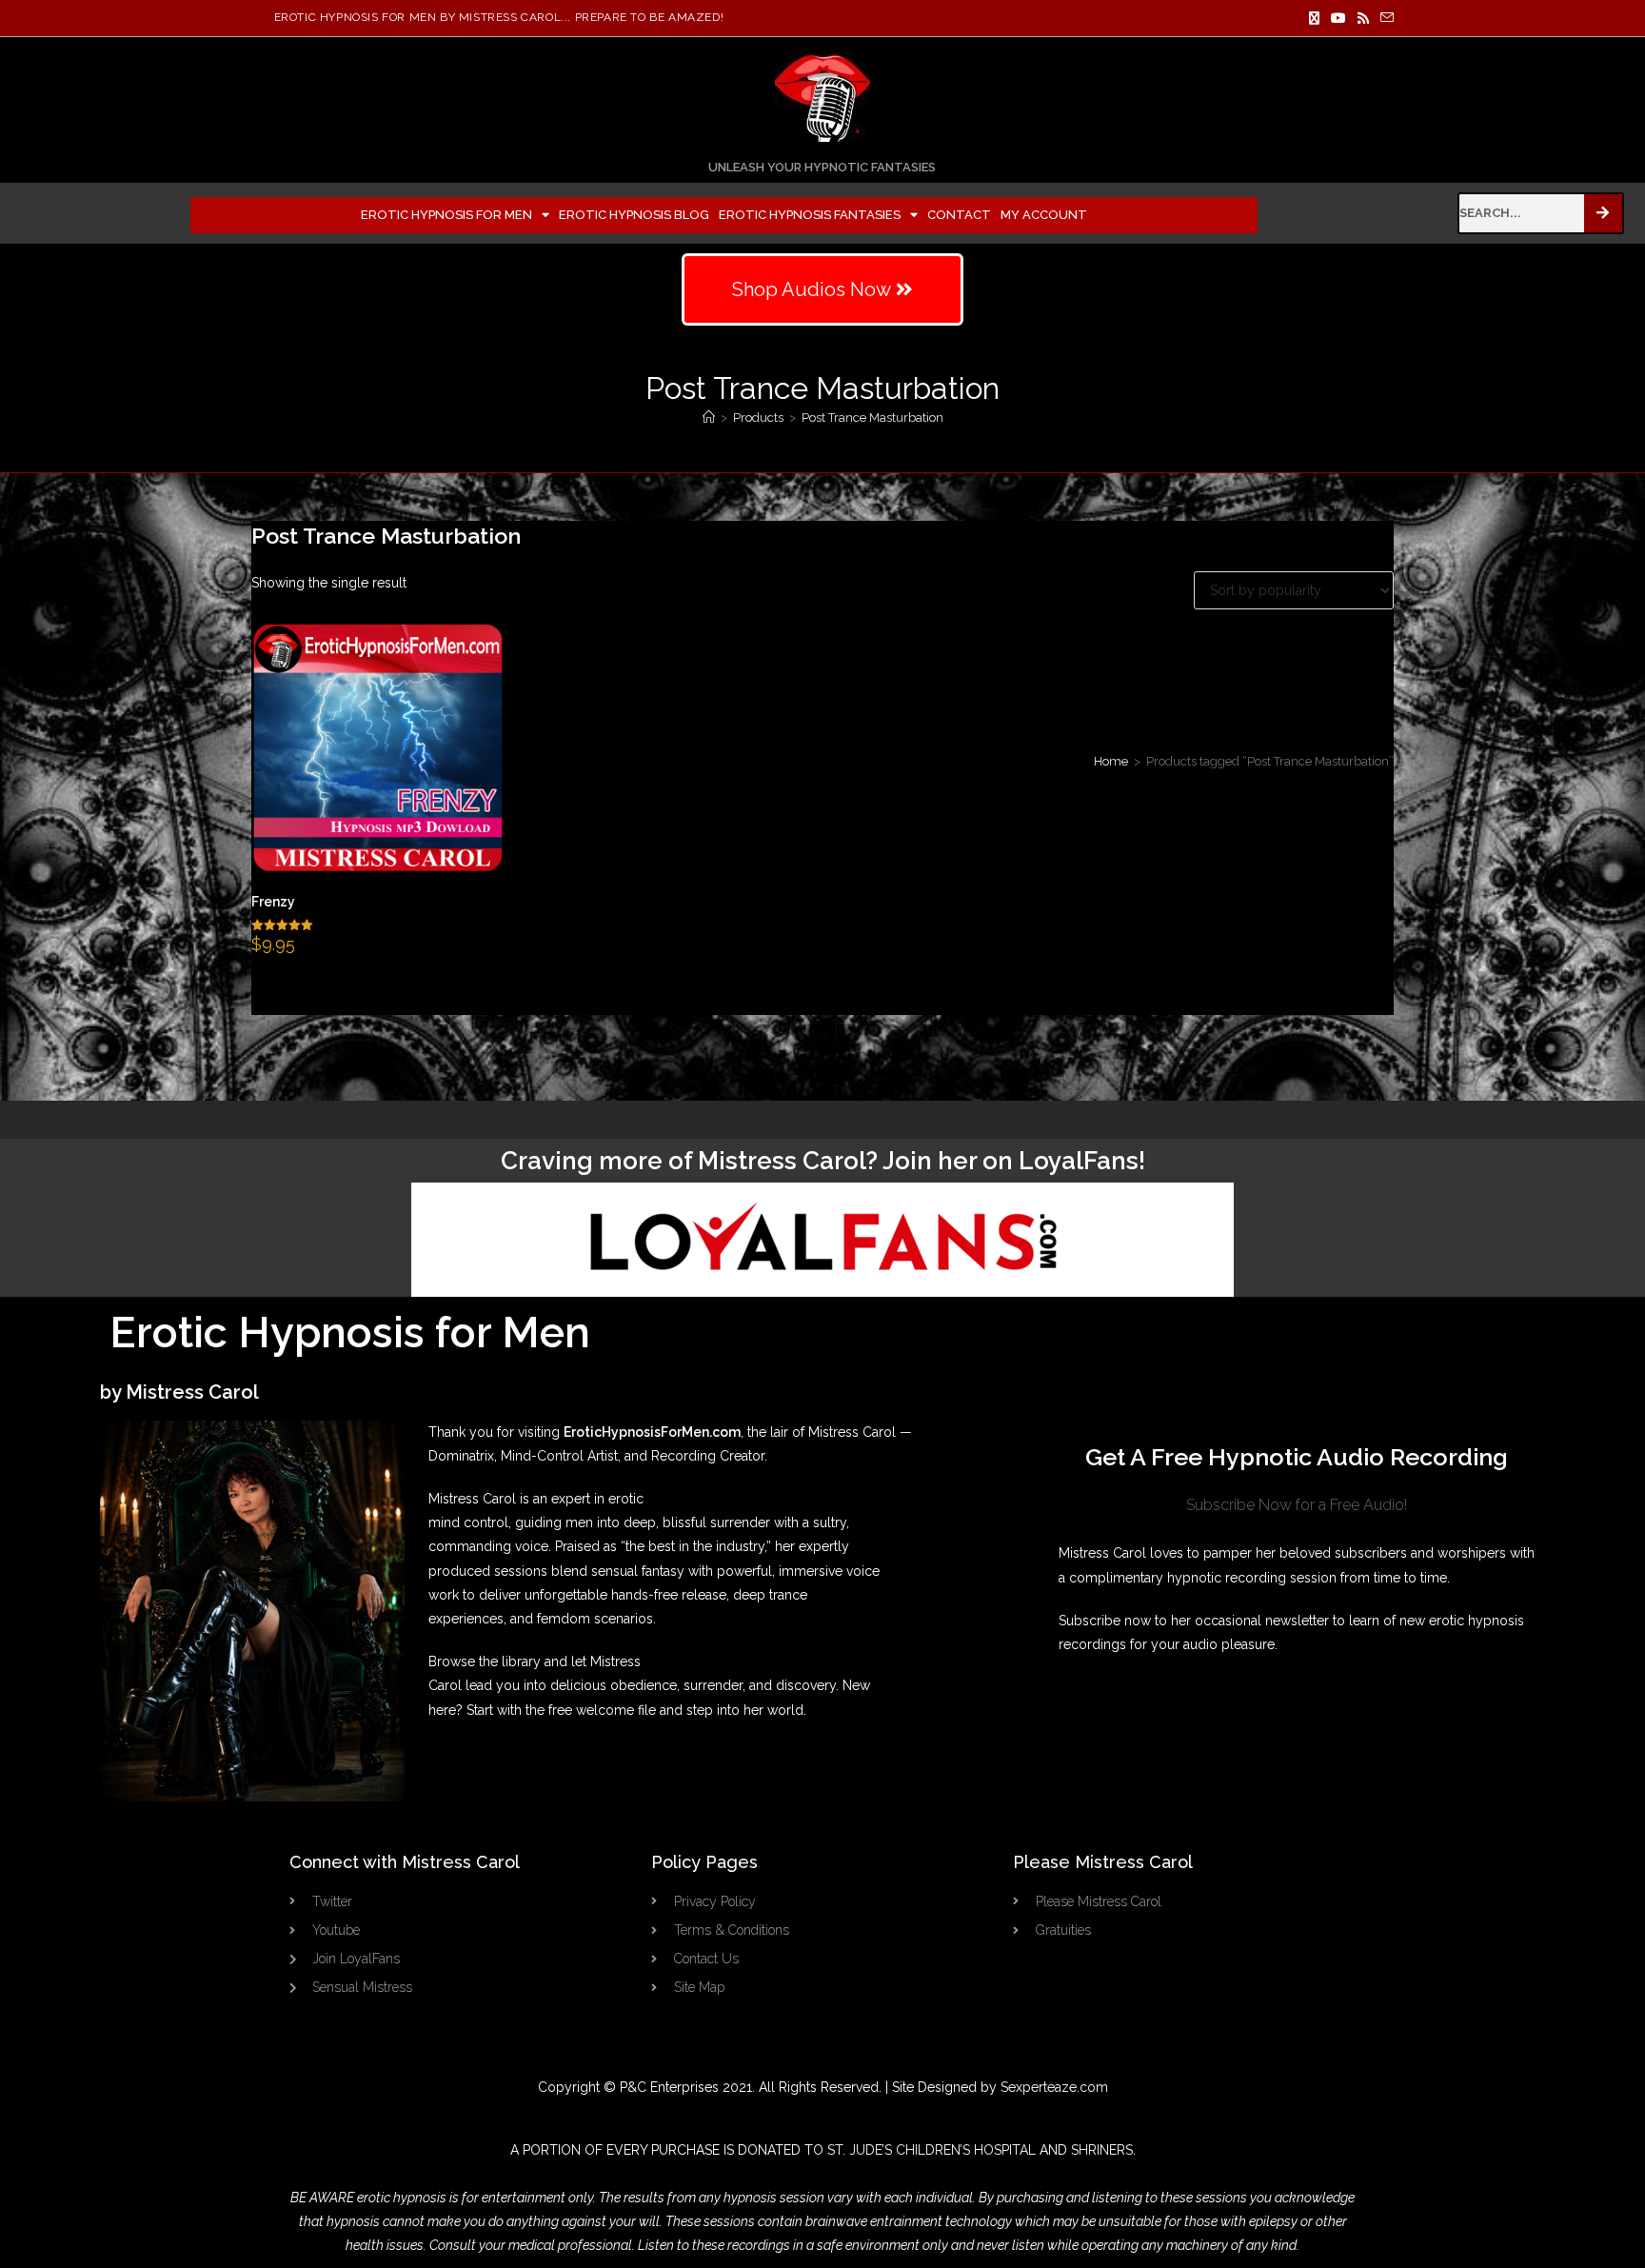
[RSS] (1363, 18)
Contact (959, 215)
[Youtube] (1338, 18)
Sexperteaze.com (1054, 2087)
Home (1111, 761)
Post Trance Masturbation (872, 418)
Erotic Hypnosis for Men (446, 215)
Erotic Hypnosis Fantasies (810, 215)
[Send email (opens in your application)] (1384, 18)
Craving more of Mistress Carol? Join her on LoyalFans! (823, 1161)
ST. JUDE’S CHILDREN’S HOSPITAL (932, 2150)
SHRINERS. (1103, 2150)
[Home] (709, 418)
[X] (1314, 18)
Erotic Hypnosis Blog (634, 215)
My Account (1044, 215)
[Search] (1603, 213)
